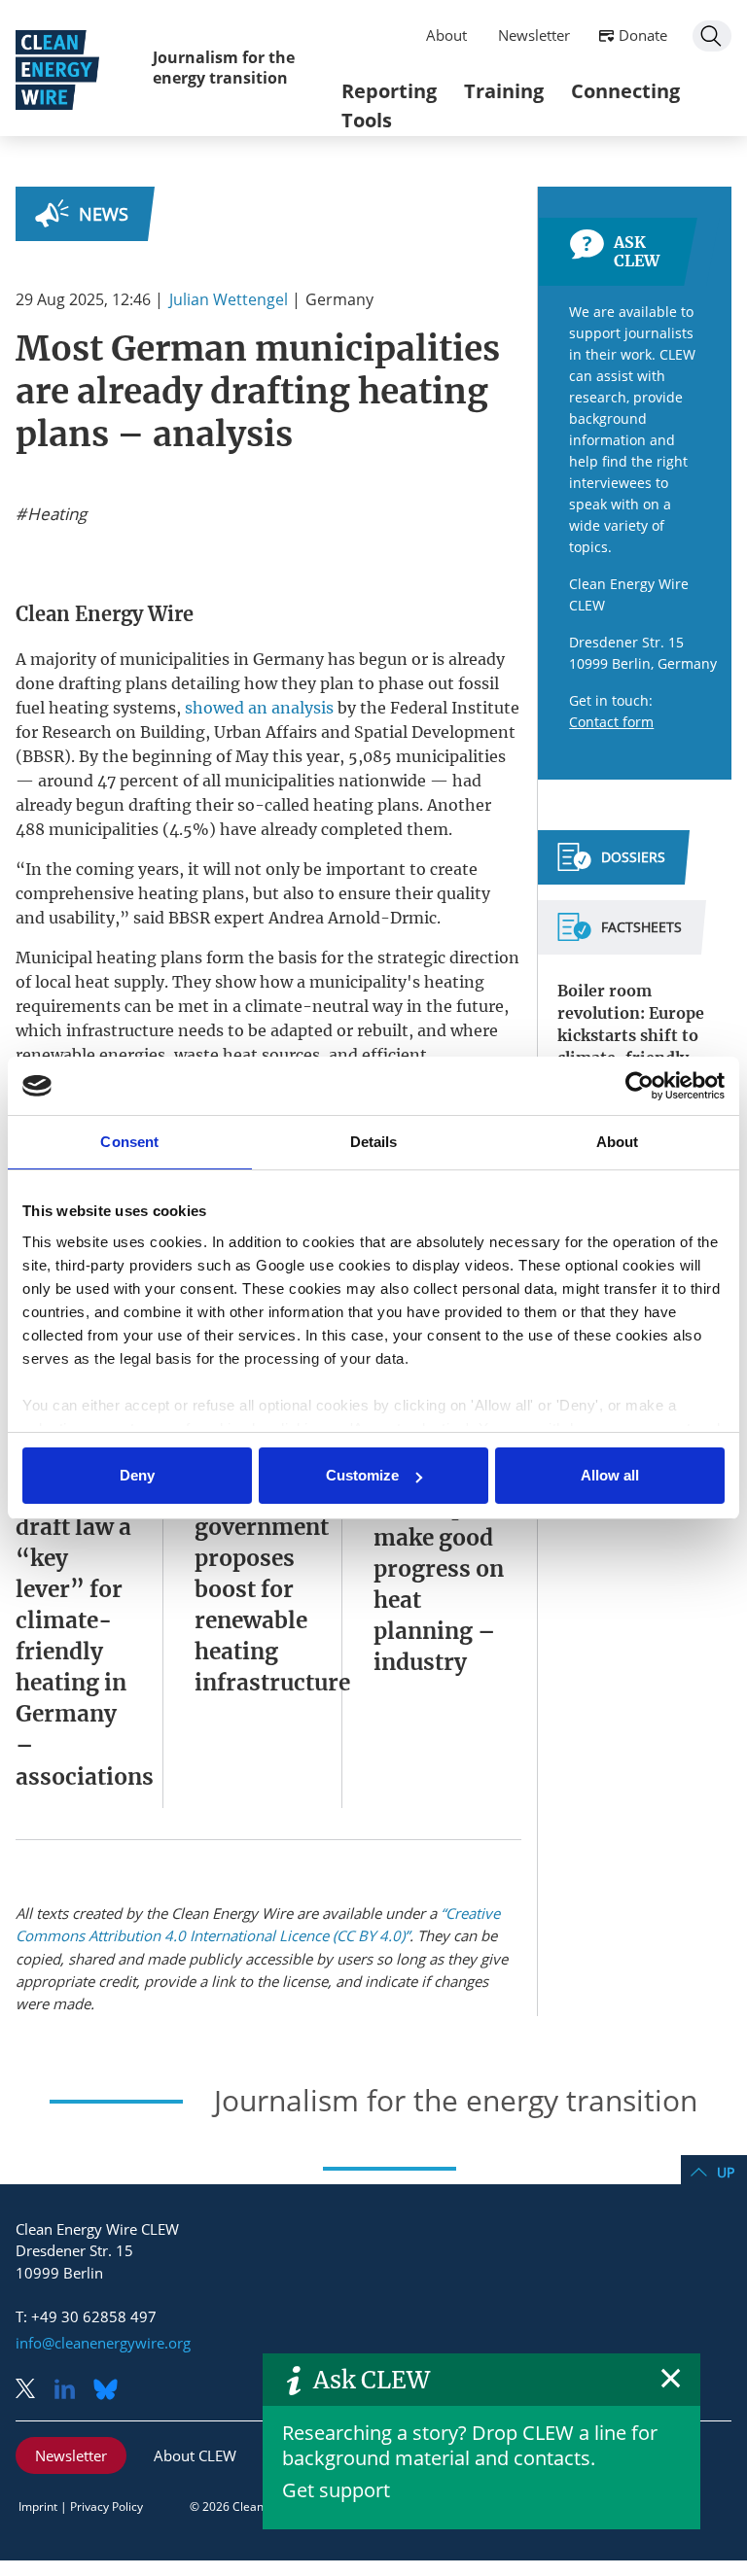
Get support (336, 2490)
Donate (643, 35)
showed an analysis (259, 708)
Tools (367, 120)
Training (504, 91)
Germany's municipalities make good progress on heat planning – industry (453, 1569)
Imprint (38, 2506)
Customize (362, 1475)
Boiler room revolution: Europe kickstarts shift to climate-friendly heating (631, 1035)
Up (726, 2172)
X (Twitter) (33, 2391)
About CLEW (195, 2455)
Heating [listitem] (55, 514)
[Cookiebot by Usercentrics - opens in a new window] (640, 1086)
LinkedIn (72, 2391)
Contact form (611, 722)
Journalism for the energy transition (224, 68)
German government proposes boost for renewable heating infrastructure (272, 1589)
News (104, 214)
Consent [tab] (129, 1142)
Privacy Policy (107, 2506)
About (446, 35)
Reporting (389, 91)
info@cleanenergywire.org (103, 2343)
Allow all (610, 1475)
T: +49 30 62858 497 (86, 2316)
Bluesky (111, 2391)
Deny (137, 1475)
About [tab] (618, 1142)
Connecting (625, 91)
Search (712, 36)
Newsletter (534, 35)
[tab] (611, 865)
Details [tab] (374, 1142)
